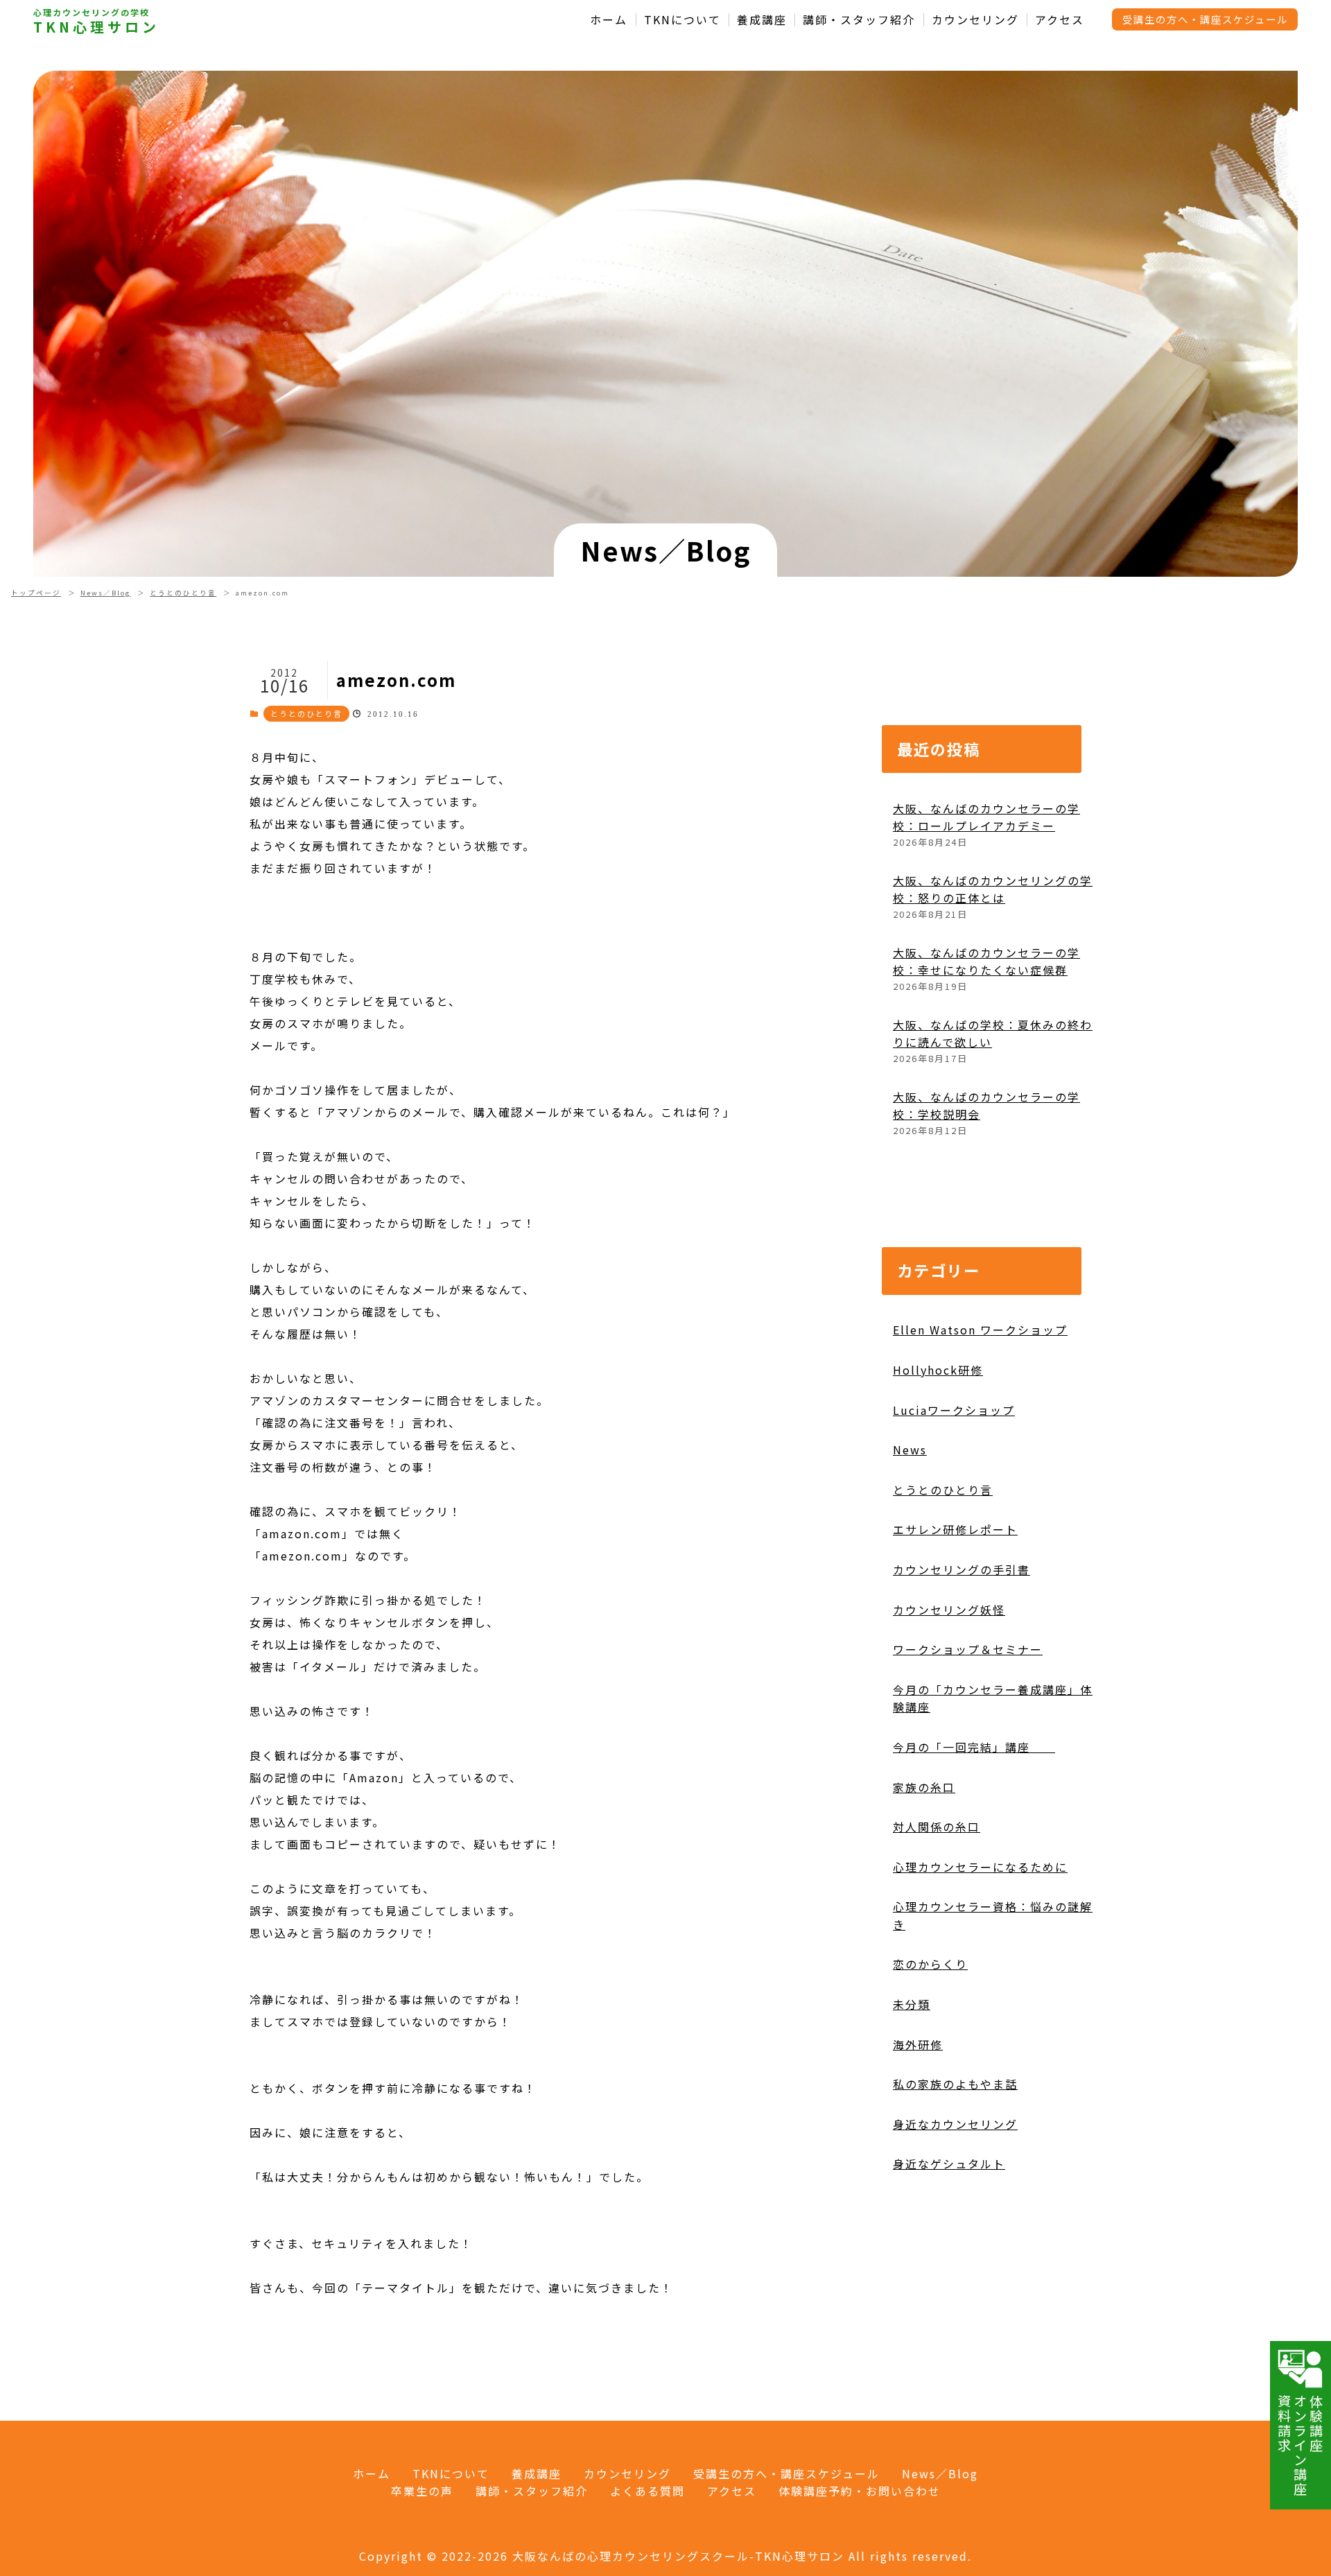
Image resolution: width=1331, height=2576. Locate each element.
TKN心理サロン (96, 27)
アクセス (1060, 20)
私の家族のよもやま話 (955, 2084)
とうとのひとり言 (183, 593)
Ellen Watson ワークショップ (980, 1330)
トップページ (36, 593)
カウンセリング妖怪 (949, 1610)
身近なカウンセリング (955, 2124)
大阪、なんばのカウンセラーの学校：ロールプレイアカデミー (986, 817)
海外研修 (918, 2044)
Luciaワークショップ (954, 1410)
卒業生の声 (422, 2491)
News (910, 1450)
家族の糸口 (924, 1787)
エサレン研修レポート (955, 1529)
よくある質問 (647, 2491)
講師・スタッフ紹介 (859, 20)
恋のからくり (930, 1964)
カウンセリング (975, 20)
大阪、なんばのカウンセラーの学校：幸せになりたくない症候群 (986, 961)
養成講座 (762, 20)
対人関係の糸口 (937, 1827)
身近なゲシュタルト (949, 2164)
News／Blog (106, 593)
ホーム (609, 20)
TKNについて (682, 20)
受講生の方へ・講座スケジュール (1205, 19)
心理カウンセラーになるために (980, 1867)
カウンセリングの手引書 (962, 1569)
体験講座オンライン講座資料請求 (1300, 2445)
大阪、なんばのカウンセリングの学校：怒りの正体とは (993, 889)
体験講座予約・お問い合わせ (860, 2491)
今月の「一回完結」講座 (974, 1747)
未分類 (912, 2004)
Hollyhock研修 (938, 1370)
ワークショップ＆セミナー (968, 1649)
